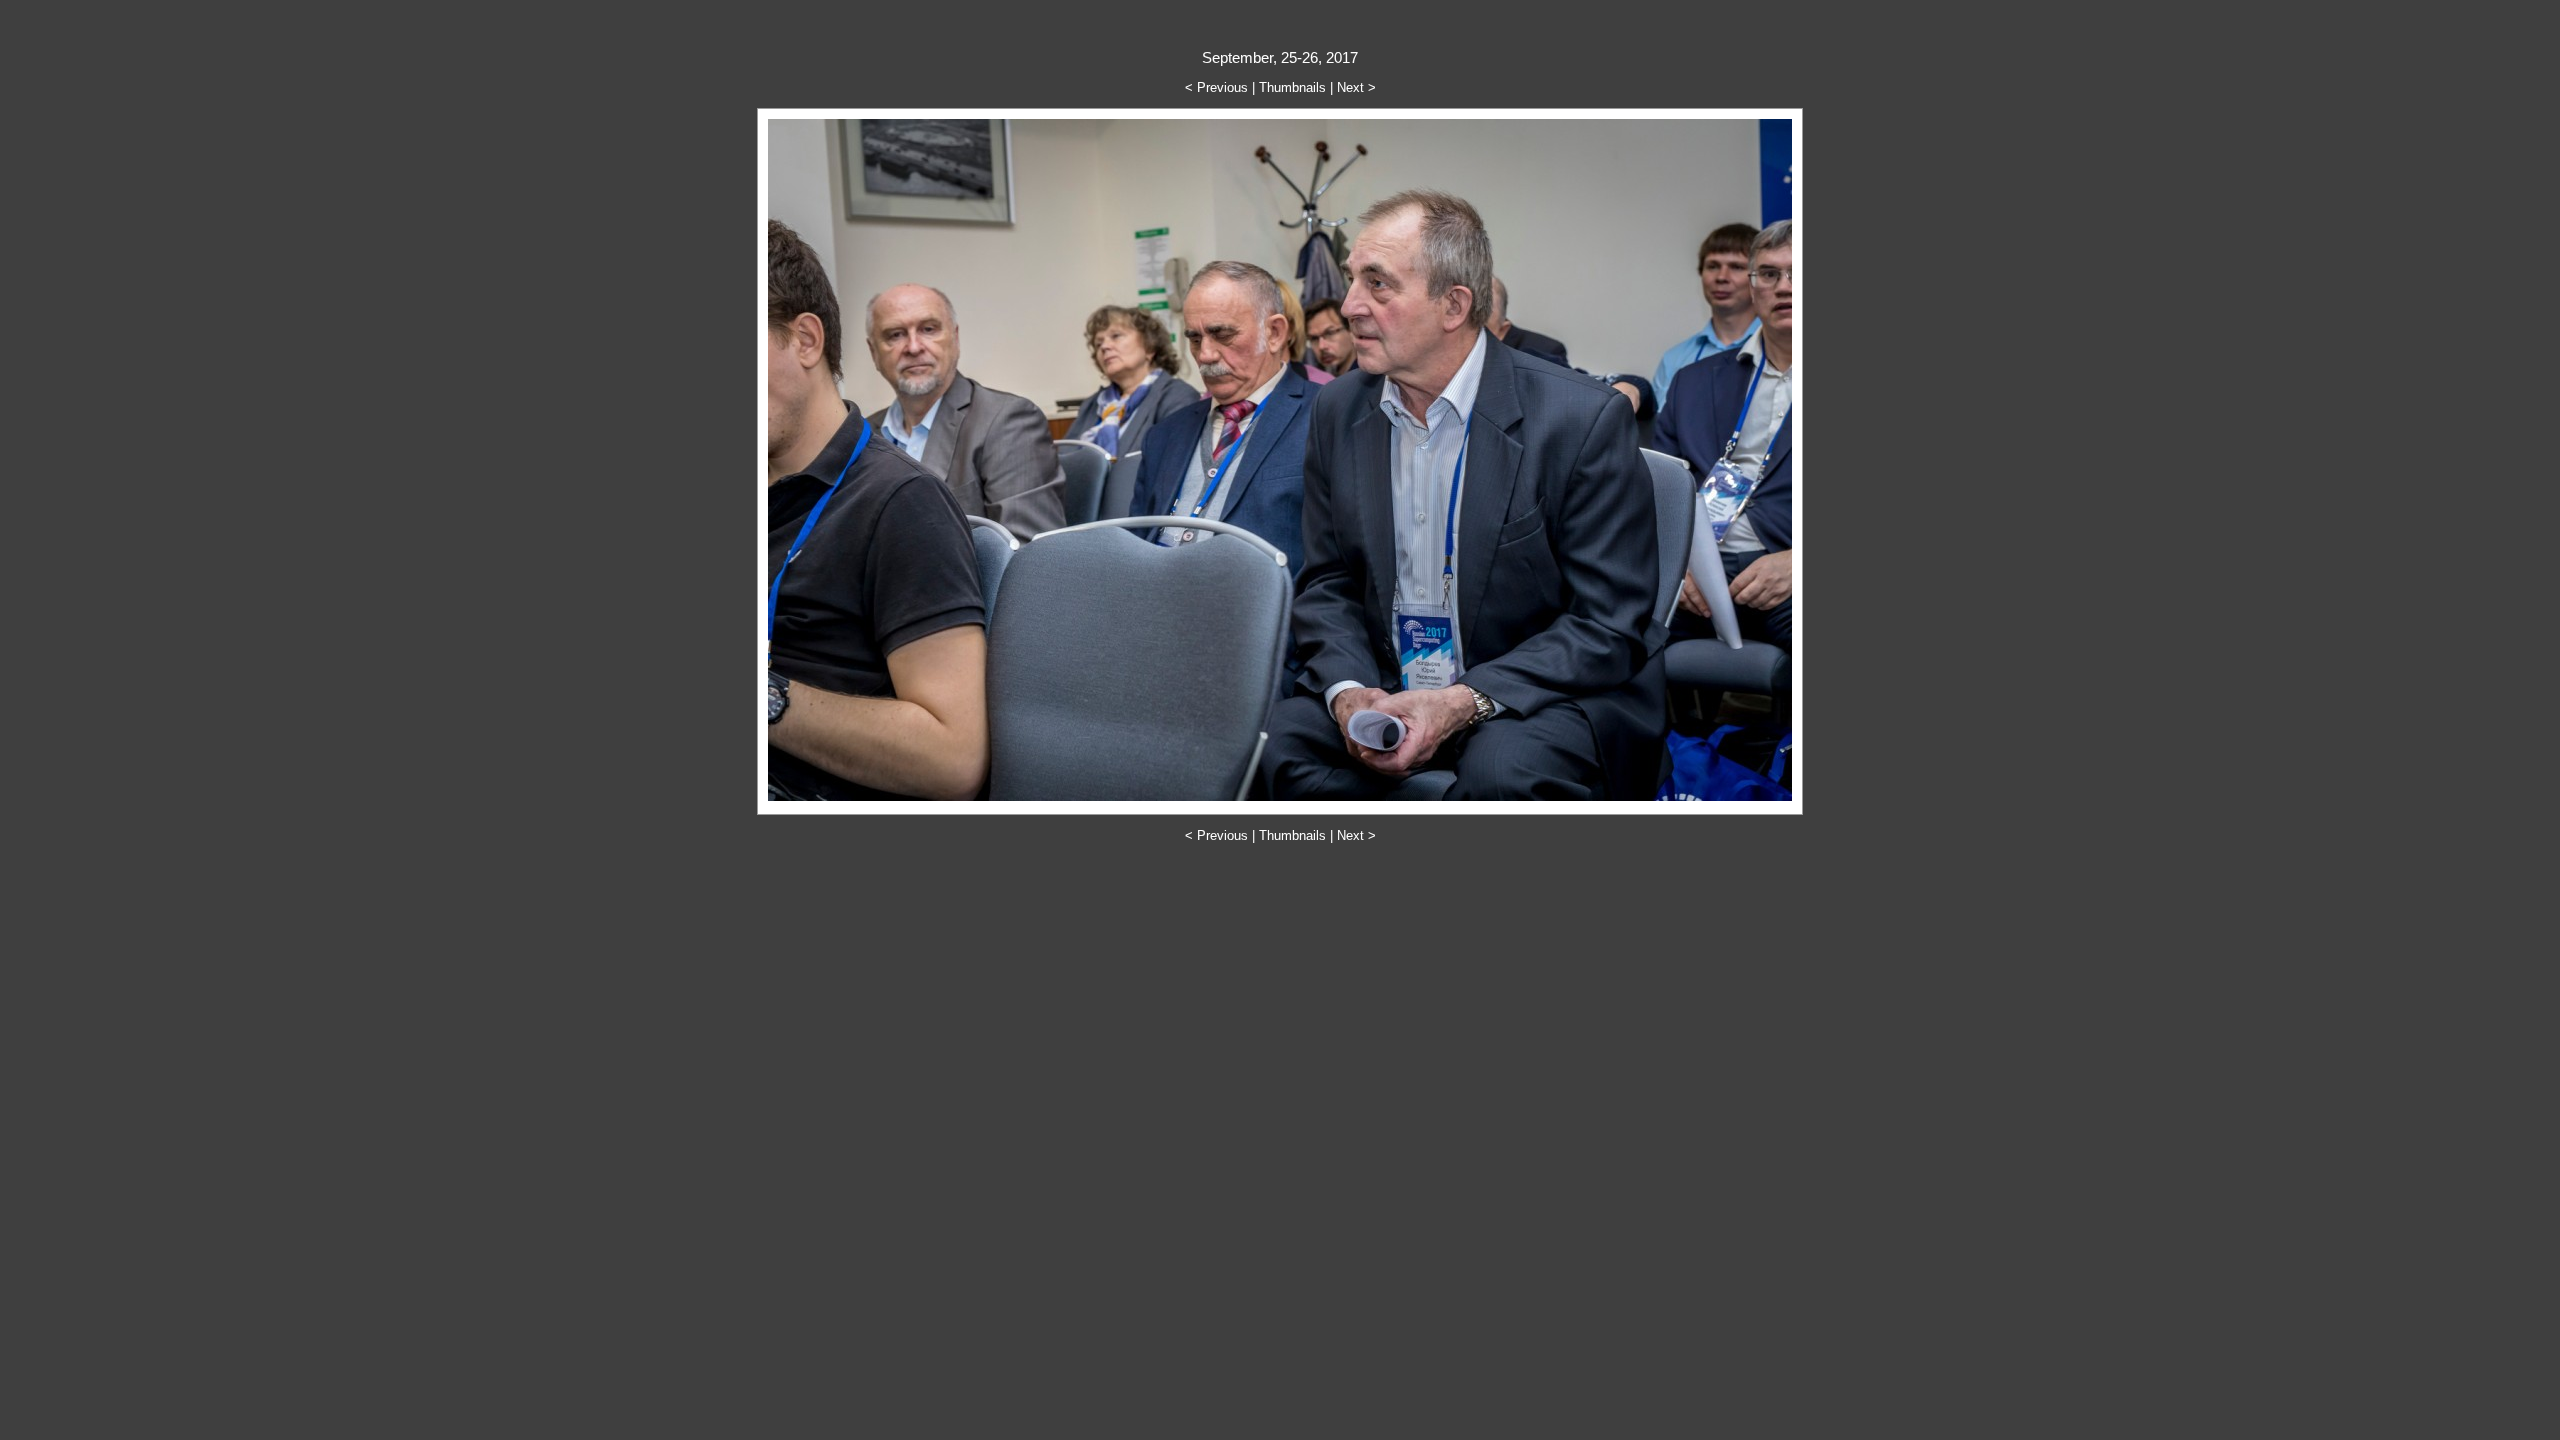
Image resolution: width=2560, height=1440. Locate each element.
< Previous (1216, 87)
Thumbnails (1292, 87)
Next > (1356, 87)
